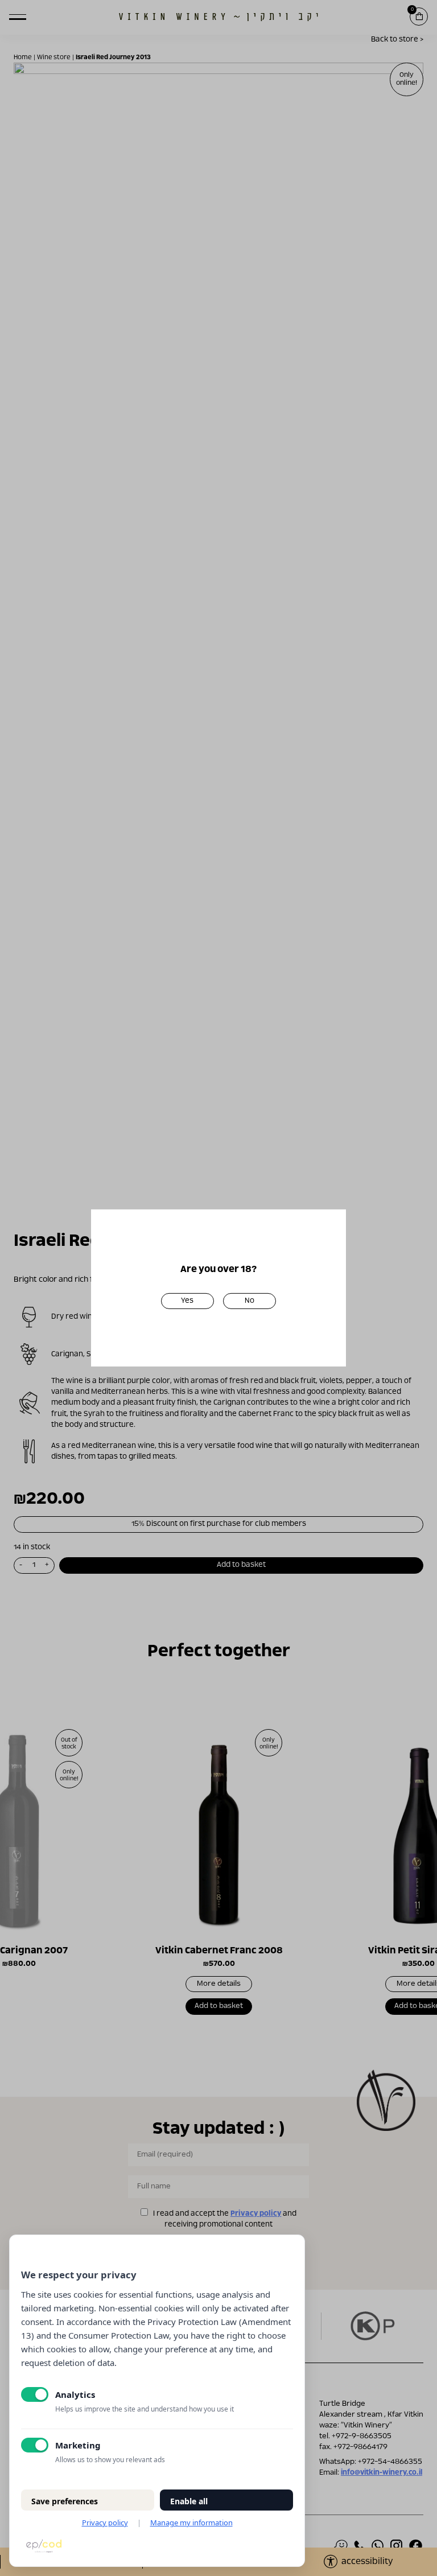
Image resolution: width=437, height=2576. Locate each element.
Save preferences (65, 2501)
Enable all (189, 2501)
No (250, 1301)
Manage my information (191, 2522)
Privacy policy (105, 2522)
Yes (187, 1301)
